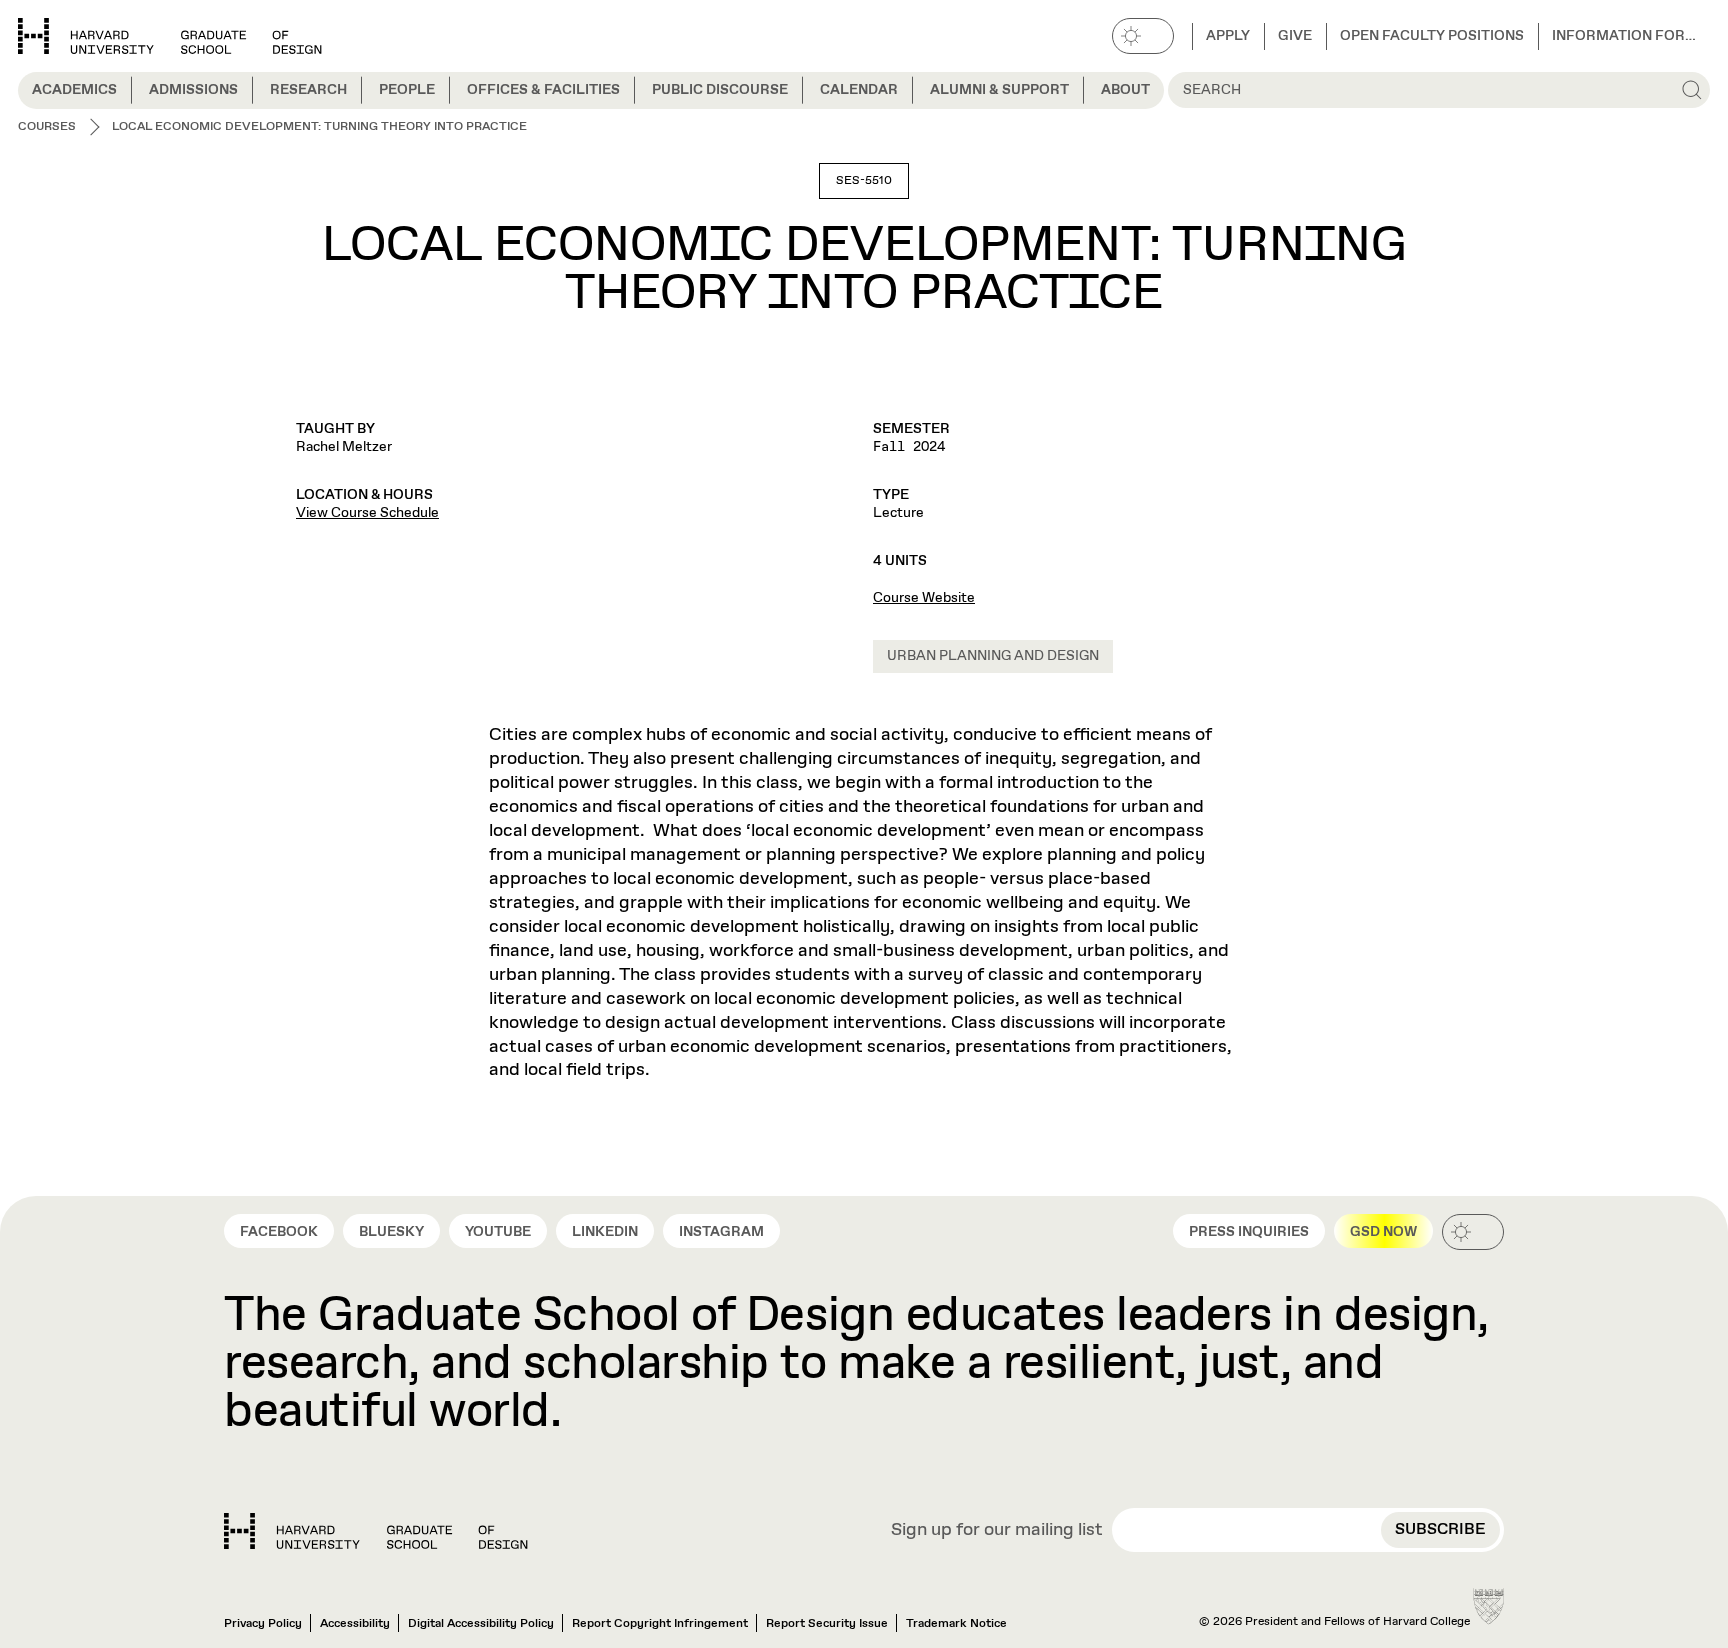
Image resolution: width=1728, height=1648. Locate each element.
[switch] (1143, 36)
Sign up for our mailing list (997, 1531)
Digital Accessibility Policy (481, 1624)
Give (1295, 36)
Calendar (859, 90)
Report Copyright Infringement (660, 1624)
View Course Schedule (367, 513)
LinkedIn (605, 1232)
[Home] (376, 1531)
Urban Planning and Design (993, 656)
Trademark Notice (956, 1624)
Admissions (193, 90)
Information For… (1624, 36)
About (1125, 90)
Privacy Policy (263, 1624)
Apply (1228, 36)
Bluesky (391, 1232)
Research (308, 90)
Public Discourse (720, 90)
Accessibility (355, 1624)
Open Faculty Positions (1432, 36)
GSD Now (1383, 1232)
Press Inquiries (1249, 1232)
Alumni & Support (999, 90)
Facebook (279, 1232)
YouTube (498, 1232)
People (407, 90)
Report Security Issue (827, 1624)
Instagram (721, 1232)
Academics (74, 90)
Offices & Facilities (543, 90)
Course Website (924, 598)
